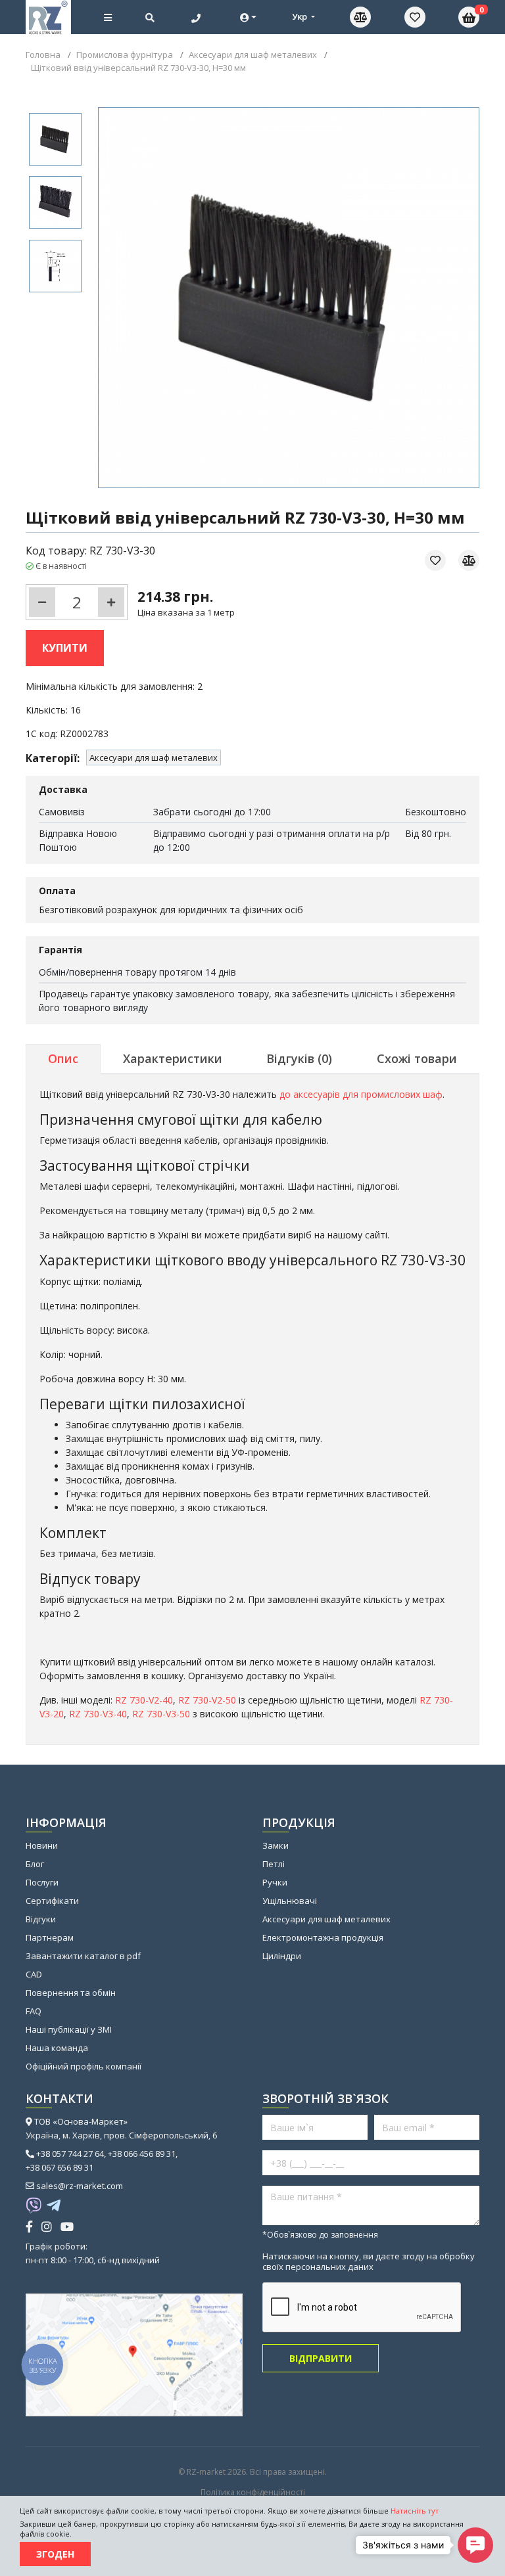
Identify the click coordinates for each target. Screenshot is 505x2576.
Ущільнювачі (290, 1901)
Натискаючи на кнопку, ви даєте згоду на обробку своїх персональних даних (369, 2261)
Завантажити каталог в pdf (83, 1956)
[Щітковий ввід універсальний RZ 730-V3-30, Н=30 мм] (55, 139)
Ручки (275, 1882)
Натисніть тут (415, 2511)
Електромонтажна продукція (323, 1937)
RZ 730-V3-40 (98, 1714)
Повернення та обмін (71, 1993)
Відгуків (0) (299, 1058)
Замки (276, 1845)
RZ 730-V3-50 (161, 1714)
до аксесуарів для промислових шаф (361, 1094)
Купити (65, 648)
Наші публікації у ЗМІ (69, 2029)
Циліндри (282, 1956)
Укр (301, 16)
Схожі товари (417, 1058)
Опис (63, 1058)
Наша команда (57, 2048)
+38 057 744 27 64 (70, 2154)
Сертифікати (52, 1901)
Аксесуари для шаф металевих (154, 757)
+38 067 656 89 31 (60, 2167)
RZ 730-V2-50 (207, 1700)
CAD (34, 1974)
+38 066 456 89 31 (142, 2154)
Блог (35, 1864)
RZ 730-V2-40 (144, 1700)
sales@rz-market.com (80, 2186)
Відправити (321, 2358)
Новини (42, 1845)
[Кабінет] (249, 17)
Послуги (42, 1882)
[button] (475, 2545)
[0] (415, 17)
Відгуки (41, 1919)
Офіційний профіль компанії (84, 2066)
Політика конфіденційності (253, 2493)
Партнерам (50, 1937)
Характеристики (173, 1058)
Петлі (274, 1864)
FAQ (34, 2011)
